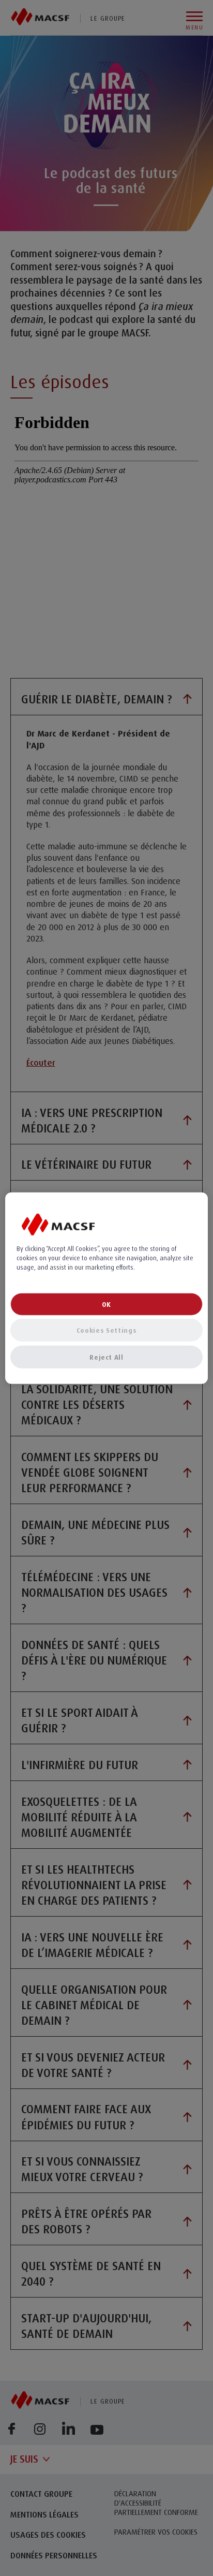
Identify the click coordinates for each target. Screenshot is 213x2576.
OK (106, 1304)
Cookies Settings (106, 1330)
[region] (106, 1288)
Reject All (106, 1357)
